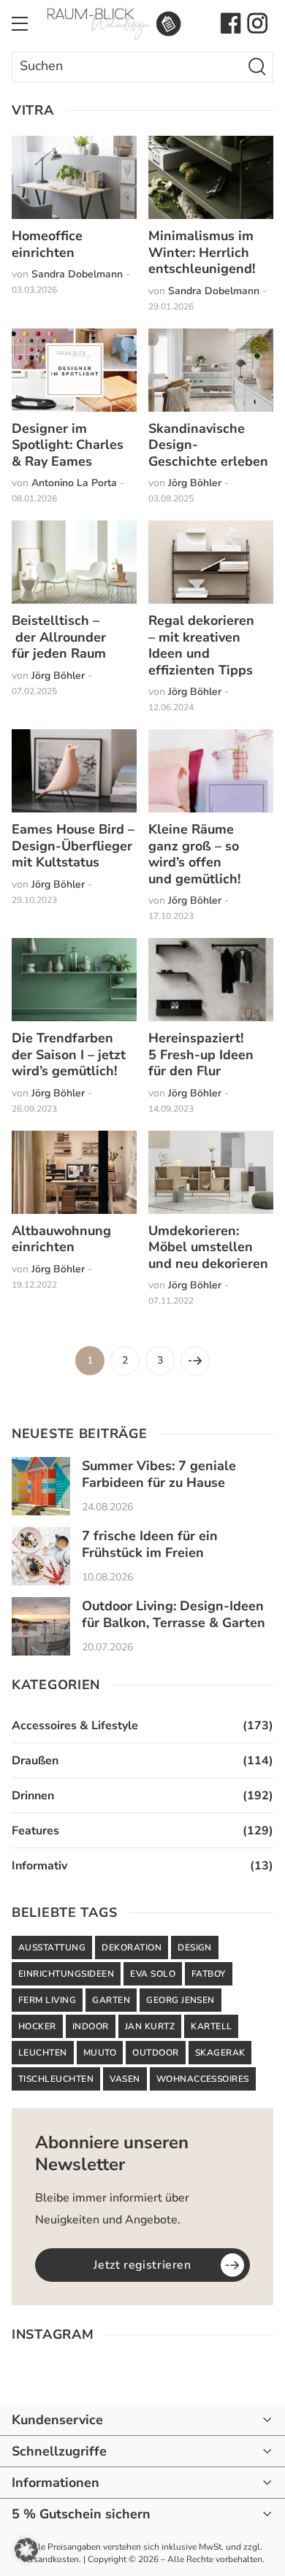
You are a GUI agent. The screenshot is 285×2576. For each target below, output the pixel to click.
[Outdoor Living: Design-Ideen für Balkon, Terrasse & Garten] (41, 1626)
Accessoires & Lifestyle (75, 1726)
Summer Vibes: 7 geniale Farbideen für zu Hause (159, 1474)
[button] (26, 2550)
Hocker (37, 2026)
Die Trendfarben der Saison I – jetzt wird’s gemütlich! (69, 1054)
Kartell (211, 2026)
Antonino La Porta (74, 483)
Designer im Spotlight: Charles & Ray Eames (68, 445)
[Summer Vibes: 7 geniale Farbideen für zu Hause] (41, 1486)
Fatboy (209, 1974)
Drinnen (33, 1796)
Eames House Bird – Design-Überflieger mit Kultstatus (73, 846)
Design (195, 1948)
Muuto (100, 2053)
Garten (111, 2000)
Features (35, 1831)
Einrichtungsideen (66, 1974)
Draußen (35, 1761)
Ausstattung (52, 1948)
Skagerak (220, 2053)
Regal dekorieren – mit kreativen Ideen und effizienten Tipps (201, 645)
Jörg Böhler (195, 483)
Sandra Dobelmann (77, 274)
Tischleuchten (56, 2079)
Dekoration (132, 1948)
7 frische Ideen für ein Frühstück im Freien (150, 1544)
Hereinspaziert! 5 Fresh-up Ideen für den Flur (201, 1054)
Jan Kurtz (150, 2026)
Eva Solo (153, 1974)
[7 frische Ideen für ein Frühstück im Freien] (41, 1556)
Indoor (91, 2026)
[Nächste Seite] (195, 1361)
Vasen (125, 2079)
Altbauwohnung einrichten (61, 1239)
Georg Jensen (180, 2000)
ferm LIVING (47, 2000)
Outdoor (155, 2053)
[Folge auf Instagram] (257, 23)
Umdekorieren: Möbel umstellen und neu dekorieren (208, 1247)
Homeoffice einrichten (47, 244)
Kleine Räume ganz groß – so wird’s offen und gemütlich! (194, 854)
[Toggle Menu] (20, 23)
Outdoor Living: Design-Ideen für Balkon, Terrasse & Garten (174, 1614)
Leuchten (43, 2053)
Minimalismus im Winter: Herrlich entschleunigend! (202, 252)
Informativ (39, 1866)
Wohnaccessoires (203, 2079)
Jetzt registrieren (142, 2265)
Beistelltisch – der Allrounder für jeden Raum (59, 637)
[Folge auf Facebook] (231, 23)
